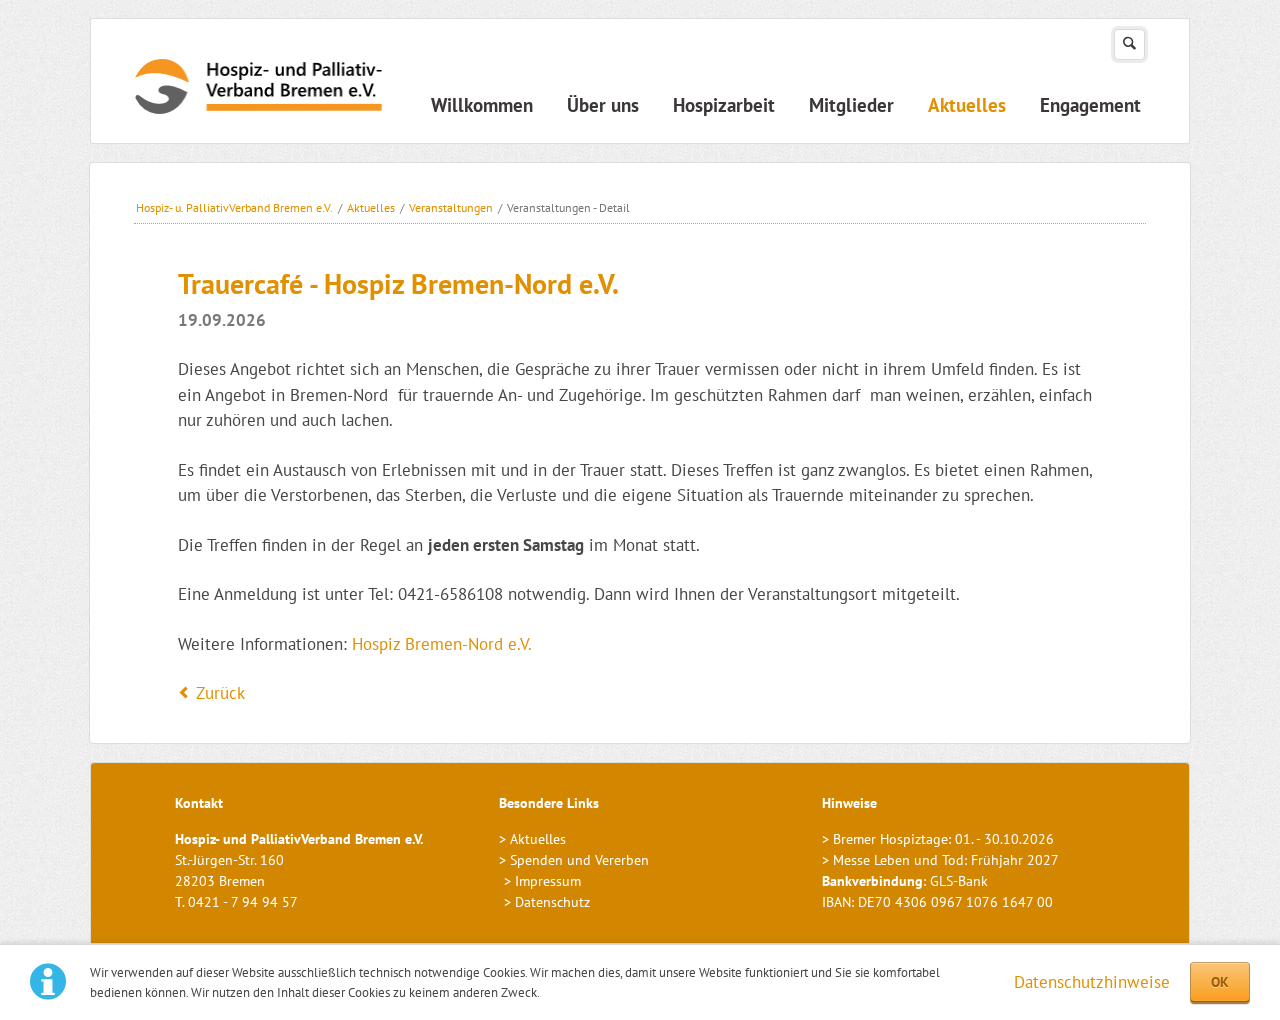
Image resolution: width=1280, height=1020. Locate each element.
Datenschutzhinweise (1092, 982)
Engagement (1090, 105)
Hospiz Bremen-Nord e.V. (442, 644)
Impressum (548, 881)
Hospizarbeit (724, 105)
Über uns (603, 105)
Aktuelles (967, 105)
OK (1220, 982)
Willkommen (482, 105)
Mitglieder (851, 105)
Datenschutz (552, 902)
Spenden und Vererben (579, 860)
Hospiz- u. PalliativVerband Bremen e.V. (234, 207)
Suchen (1129, 44)
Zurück (220, 693)
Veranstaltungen (451, 207)
